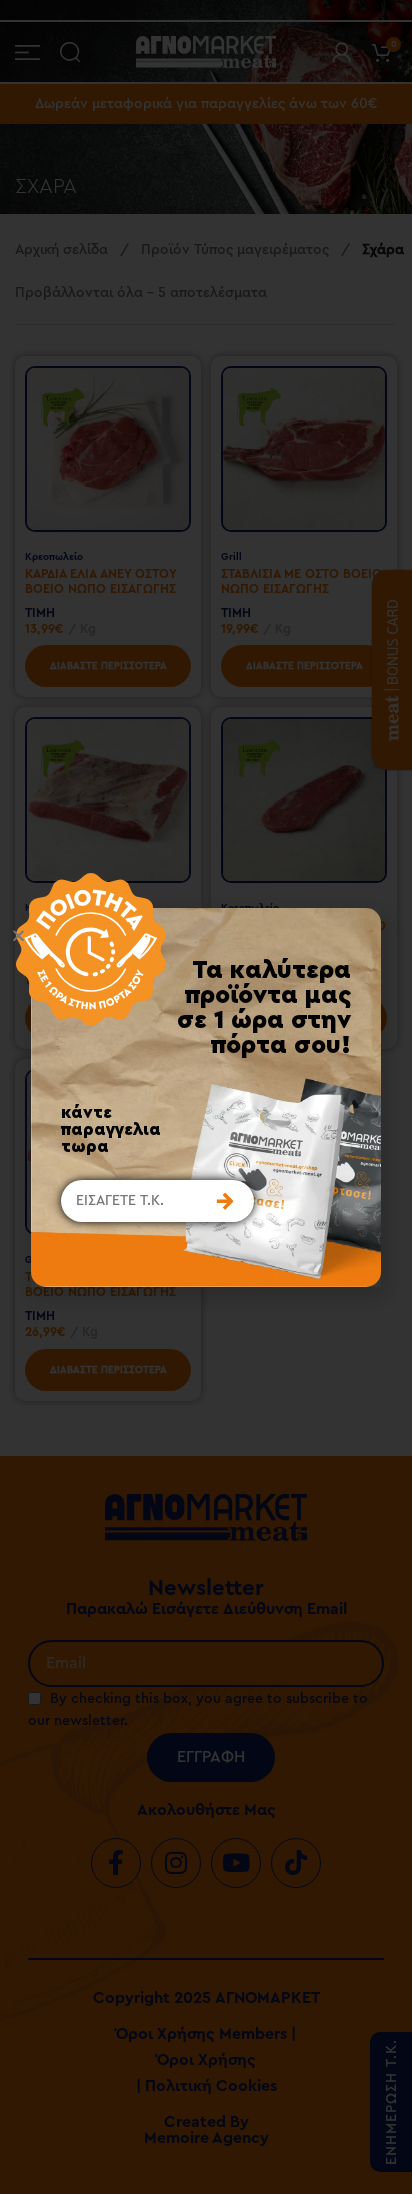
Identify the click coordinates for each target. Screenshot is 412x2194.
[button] (186, 935)
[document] (206, 1097)
